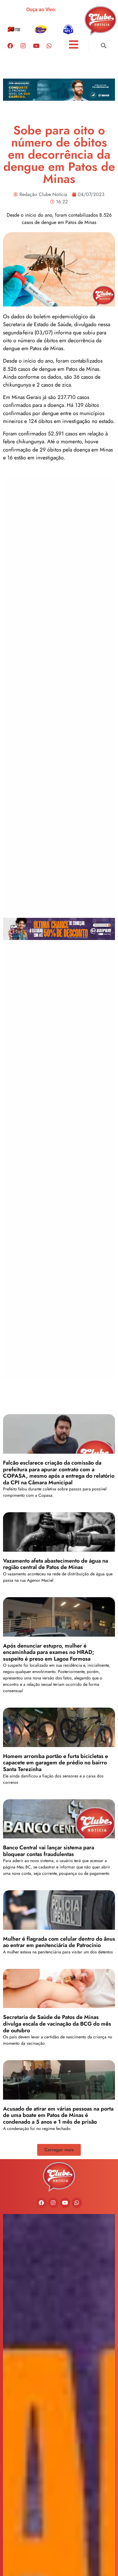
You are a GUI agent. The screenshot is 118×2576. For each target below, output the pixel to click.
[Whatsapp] (49, 46)
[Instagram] (23, 46)
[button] (103, 46)
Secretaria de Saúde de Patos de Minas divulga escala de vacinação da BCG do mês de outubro (57, 2024)
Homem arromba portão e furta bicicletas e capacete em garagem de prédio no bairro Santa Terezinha (56, 1763)
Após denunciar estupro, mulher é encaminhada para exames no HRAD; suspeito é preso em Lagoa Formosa (49, 1652)
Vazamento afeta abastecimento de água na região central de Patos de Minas (56, 1564)
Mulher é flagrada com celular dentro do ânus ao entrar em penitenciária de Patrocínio (59, 1942)
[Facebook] (10, 46)
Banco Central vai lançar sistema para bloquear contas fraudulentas (49, 1851)
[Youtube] (36, 46)
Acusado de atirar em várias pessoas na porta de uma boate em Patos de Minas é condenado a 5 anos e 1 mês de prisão (58, 2115)
